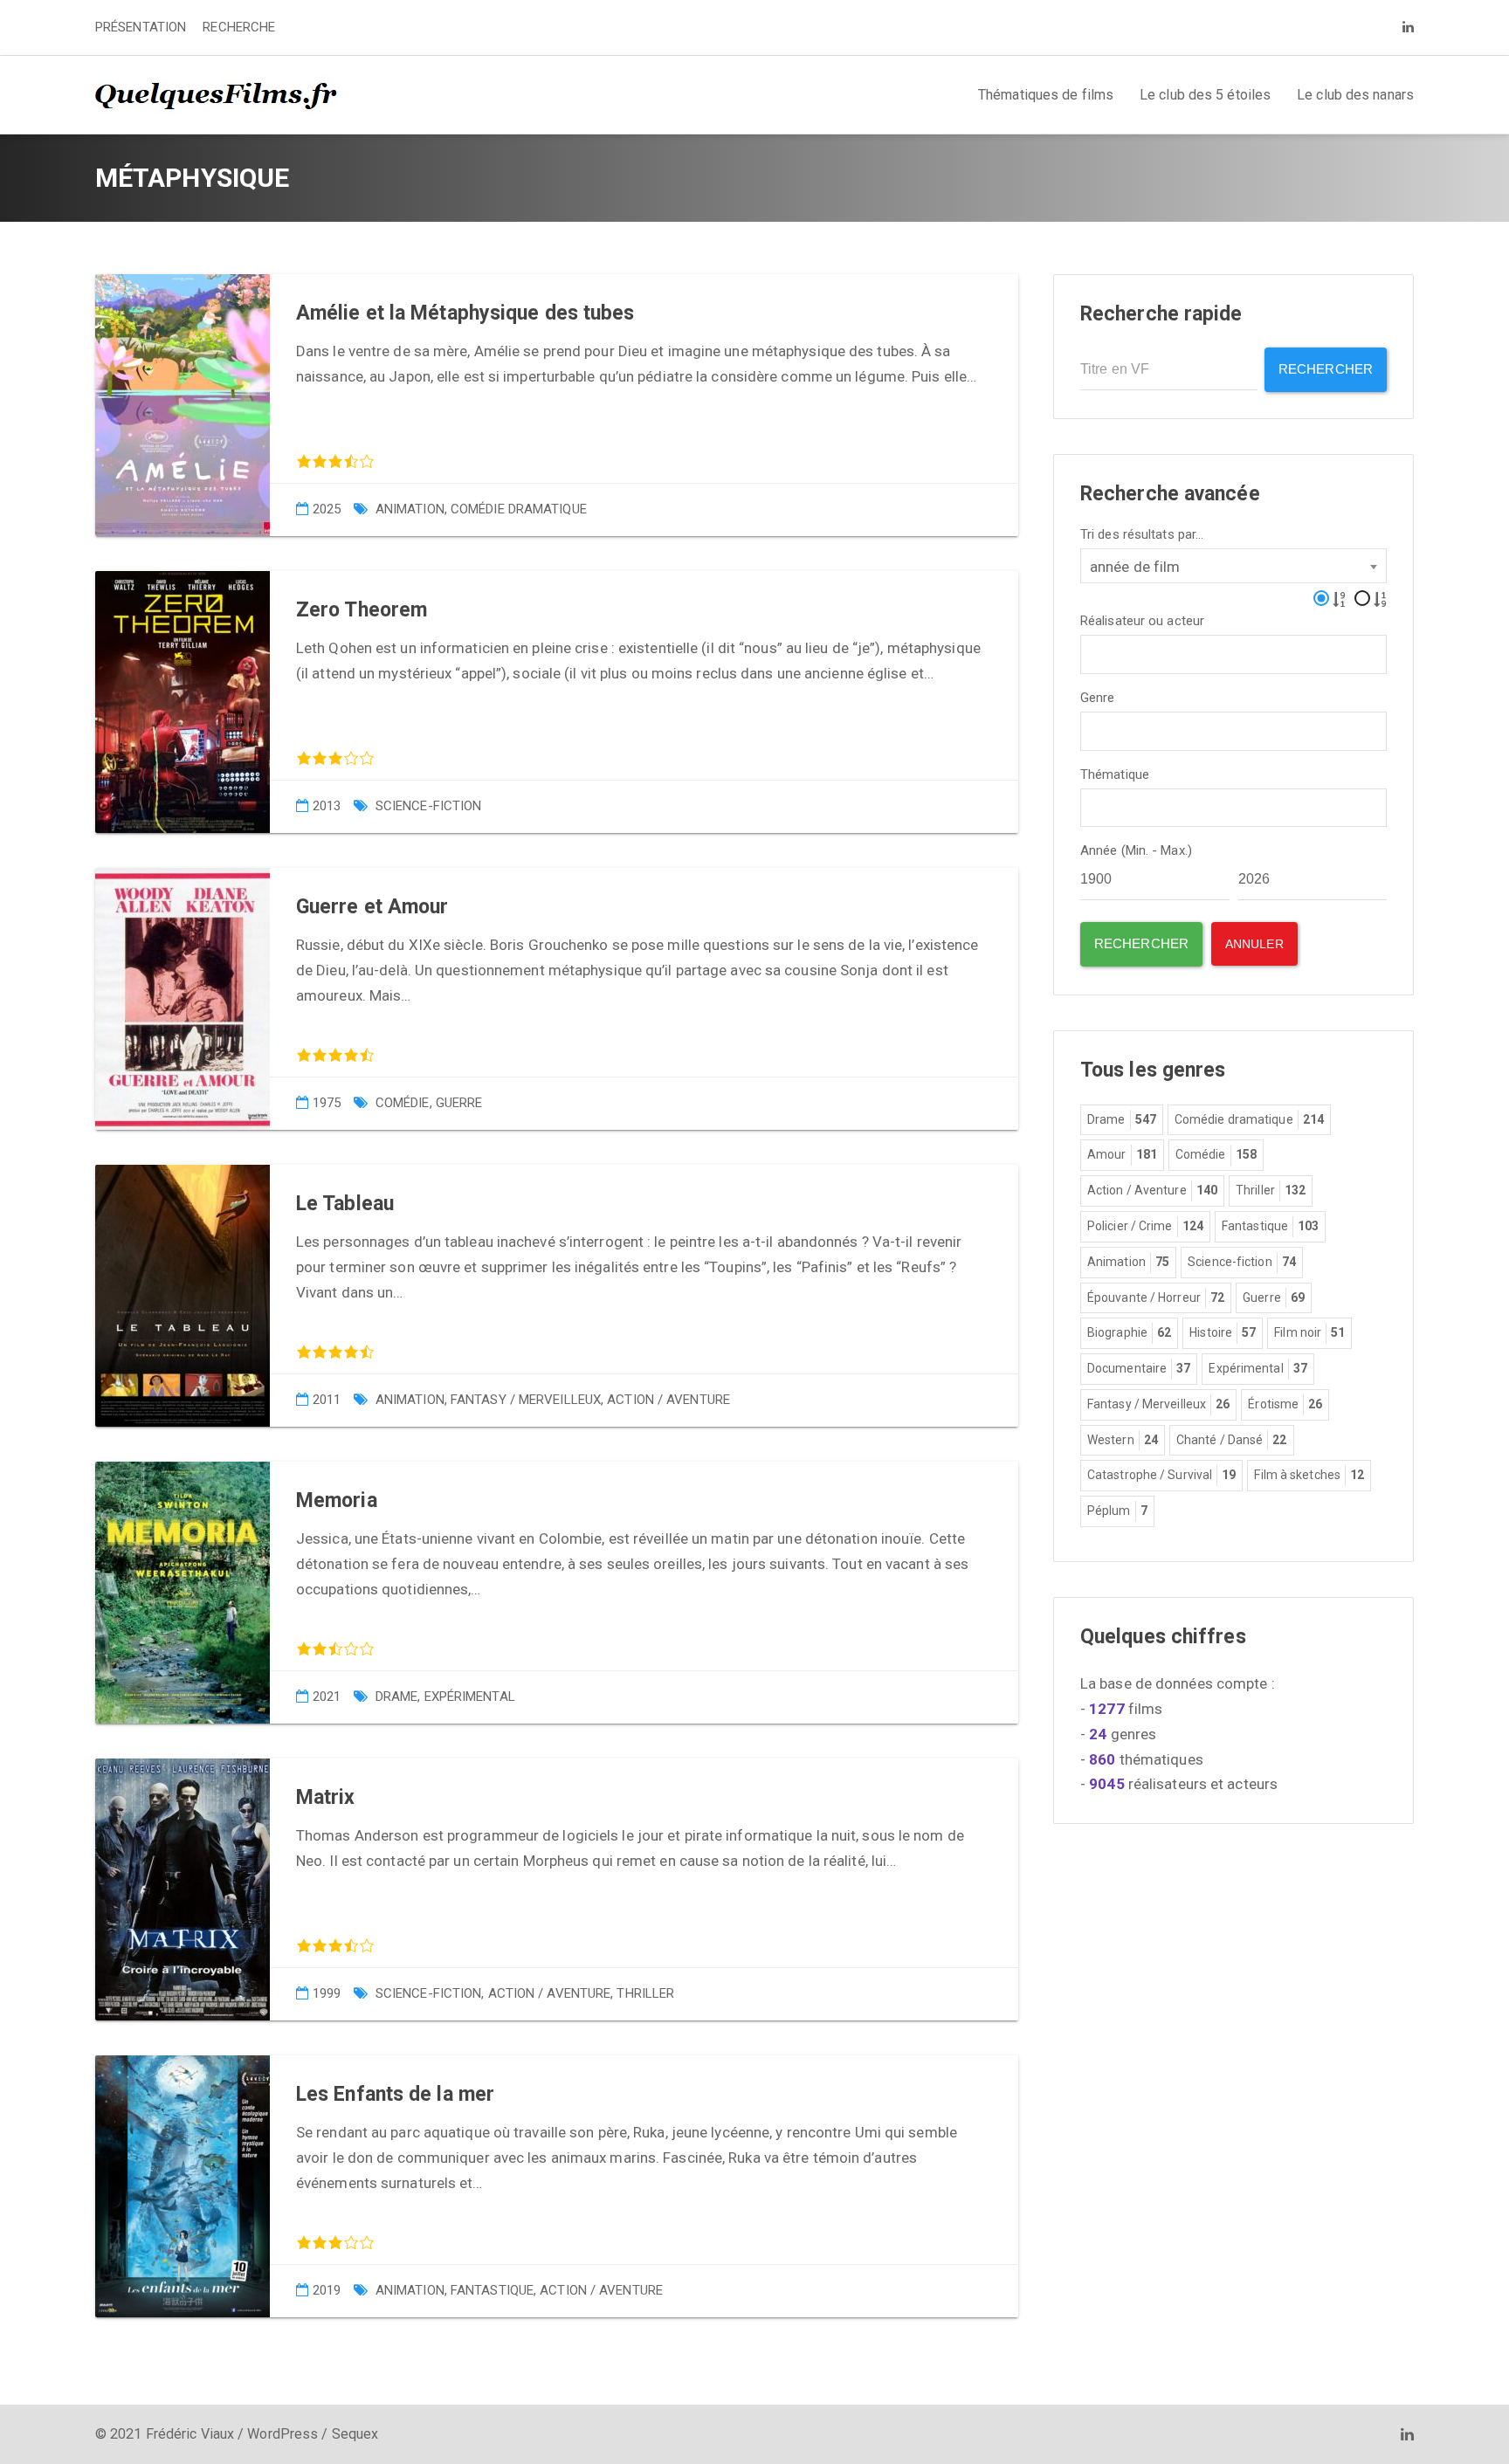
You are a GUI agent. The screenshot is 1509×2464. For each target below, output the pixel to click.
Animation (410, 509)
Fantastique (492, 2290)
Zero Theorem (362, 610)
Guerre (459, 1103)
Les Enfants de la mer (395, 2094)
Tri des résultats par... (1142, 535)
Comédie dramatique (519, 509)
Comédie (403, 1103)
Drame (397, 1697)
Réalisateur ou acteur (1142, 621)
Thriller (645, 1993)
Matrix (326, 1797)
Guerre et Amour (372, 907)
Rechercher (1326, 369)
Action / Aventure (668, 1400)
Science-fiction (429, 806)
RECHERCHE (239, 27)
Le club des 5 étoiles (1205, 95)
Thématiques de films (1046, 95)
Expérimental (470, 1697)
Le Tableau (345, 1204)
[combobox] (1233, 566)
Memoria (337, 1500)
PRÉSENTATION (141, 27)
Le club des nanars (1355, 95)
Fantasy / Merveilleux (526, 1400)
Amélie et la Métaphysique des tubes (465, 313)
